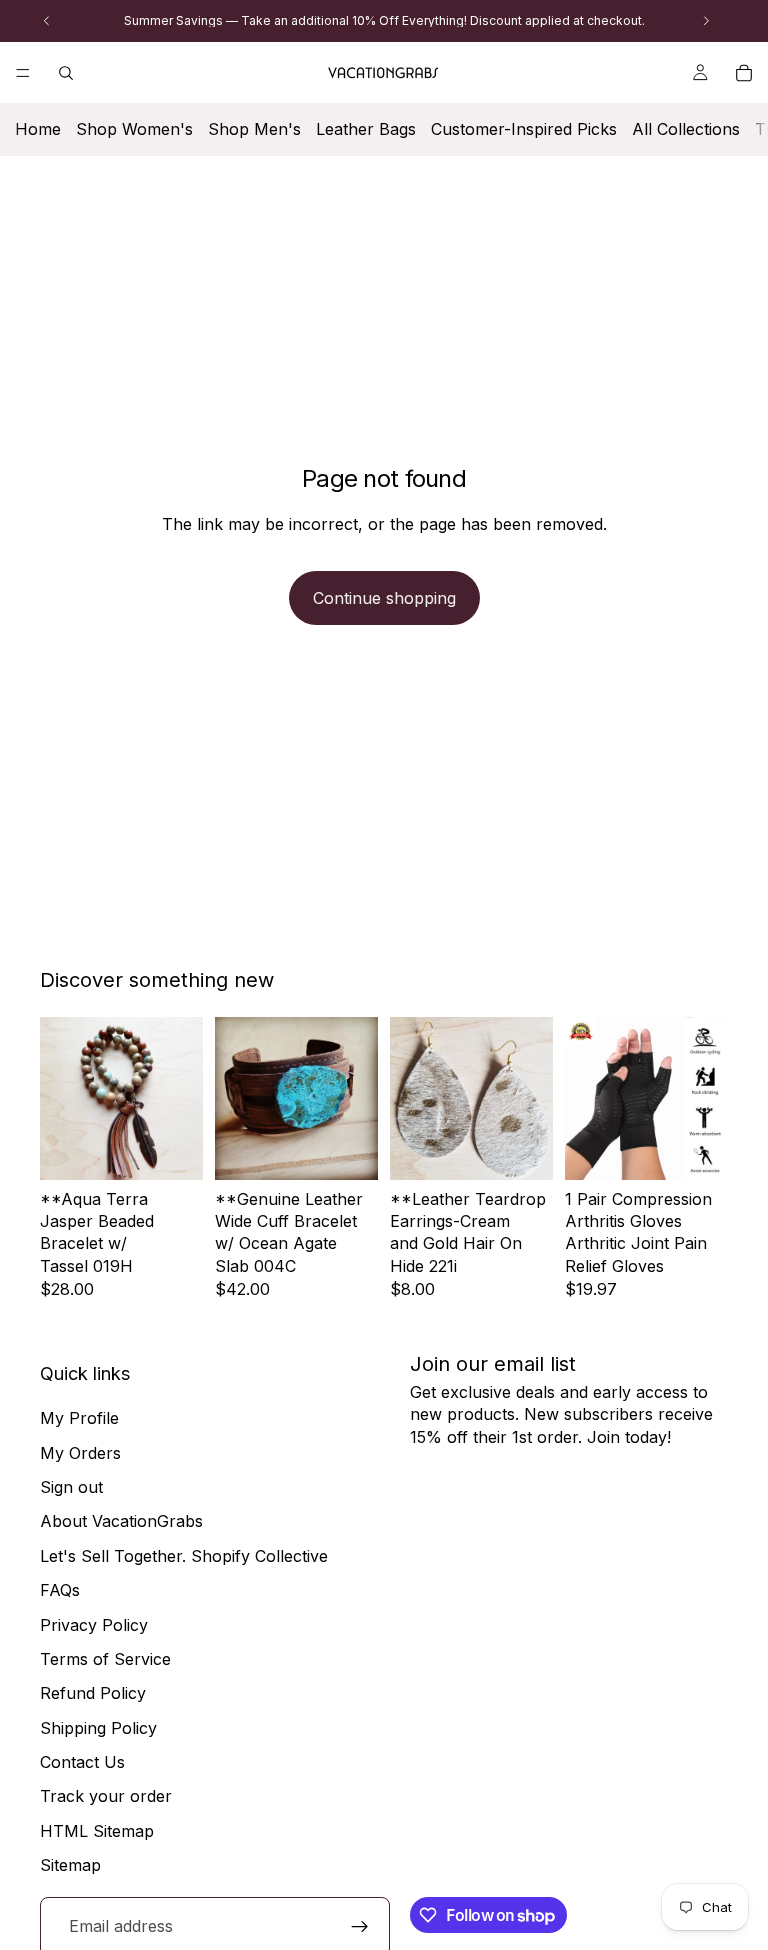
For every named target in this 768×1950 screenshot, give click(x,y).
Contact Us (82, 1762)
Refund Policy (93, 1694)
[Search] (66, 73)
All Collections (686, 129)
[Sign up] (360, 1927)
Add (189, 1149)
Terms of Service (105, 1659)
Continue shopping (384, 598)
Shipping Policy (98, 1728)
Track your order (106, 1797)
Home (38, 129)
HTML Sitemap (97, 1831)
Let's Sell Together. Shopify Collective (184, 1556)
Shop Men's (254, 129)
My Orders (80, 1453)
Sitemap (70, 1866)
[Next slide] (181, 1098)
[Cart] (744, 73)
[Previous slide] (62, 1098)
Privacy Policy (94, 1625)
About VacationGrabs (121, 1522)
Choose (539, 1149)
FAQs (60, 1590)
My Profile (79, 1418)
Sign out (71, 1487)
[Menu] (23, 73)
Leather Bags (366, 129)
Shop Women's (134, 129)
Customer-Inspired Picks (524, 129)
